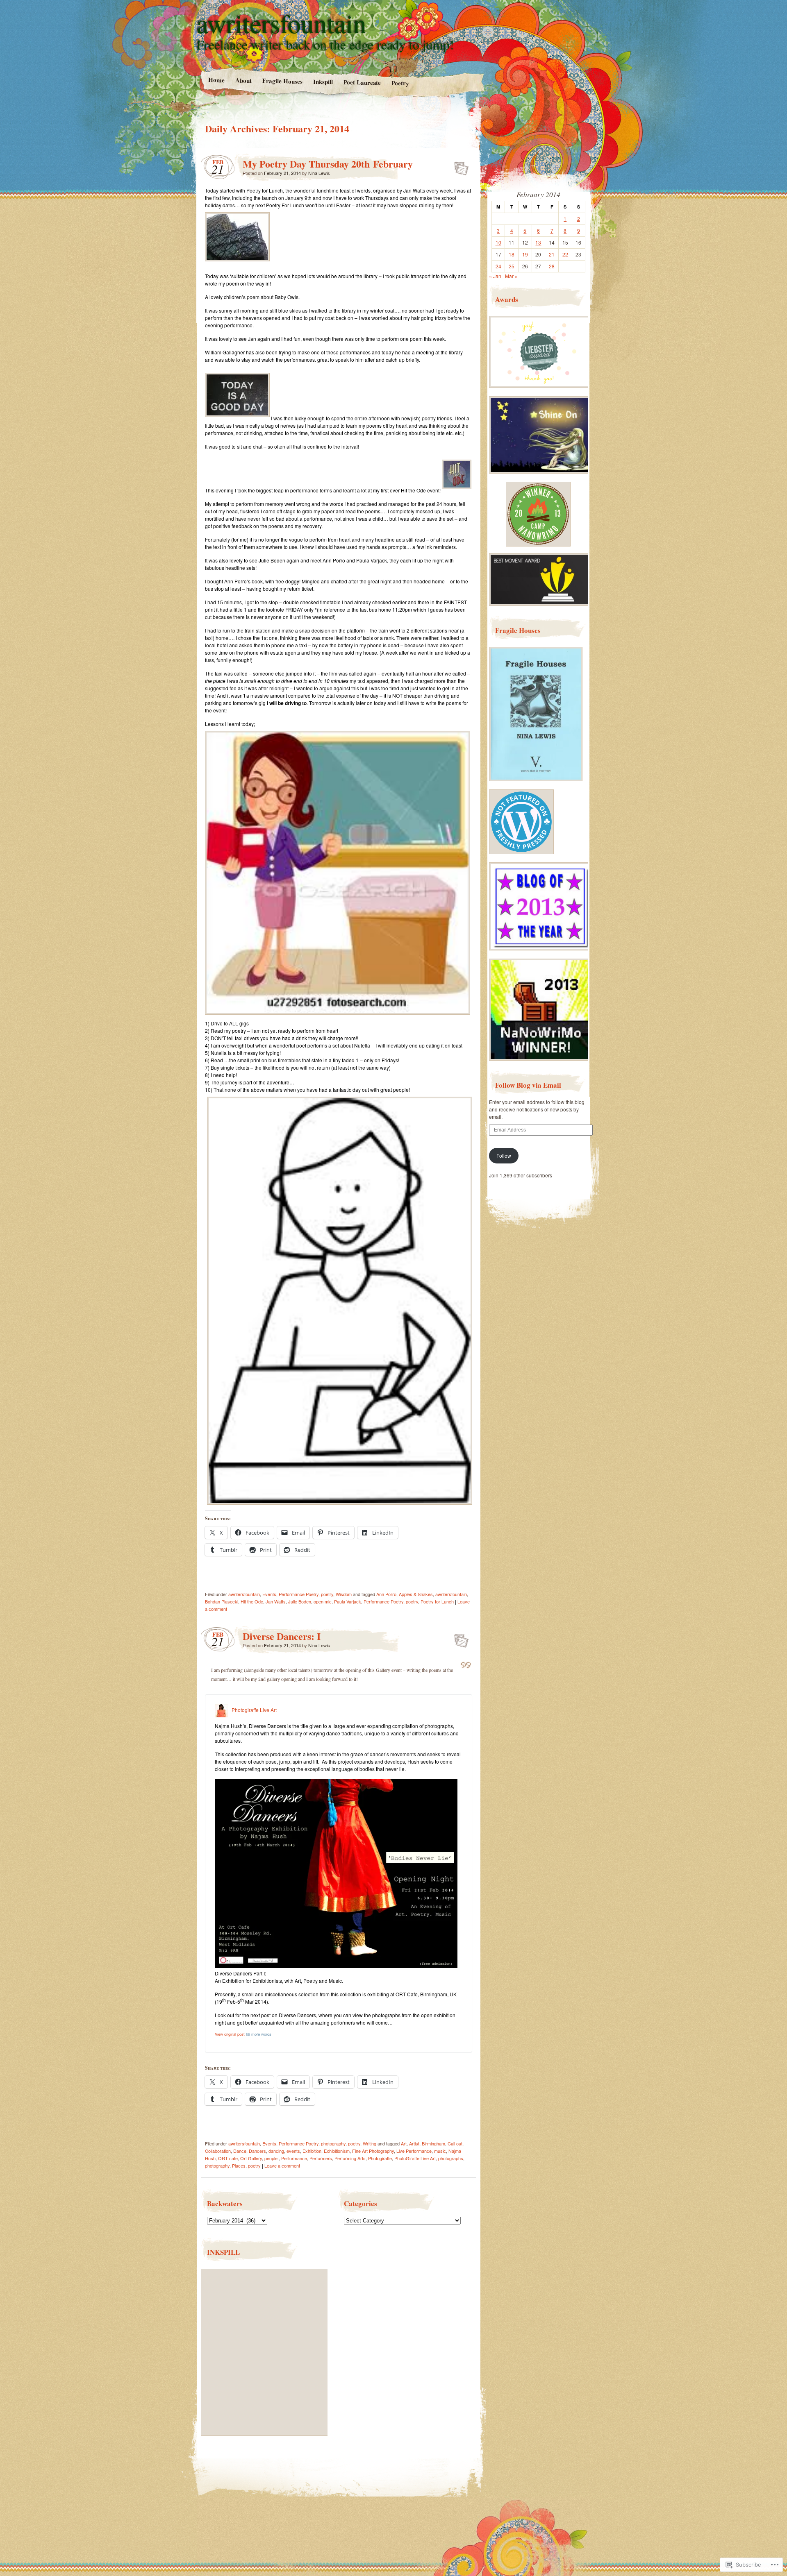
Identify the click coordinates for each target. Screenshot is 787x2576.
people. (272, 2158)
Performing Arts (350, 2158)
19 (525, 254)
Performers (321, 2158)
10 (498, 242)
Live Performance (414, 2151)
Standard (459, 166)
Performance (294, 2158)
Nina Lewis (319, 173)
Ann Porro (386, 1594)
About (243, 80)
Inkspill (323, 82)
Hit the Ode (252, 1601)
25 (512, 266)
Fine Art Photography (373, 2151)
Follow (504, 1155)
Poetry (400, 83)
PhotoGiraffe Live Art (415, 2158)
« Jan (495, 276)
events (293, 2151)
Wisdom (344, 1594)
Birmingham (433, 2143)
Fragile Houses (282, 81)
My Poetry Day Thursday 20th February (328, 164)
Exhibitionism (337, 2151)
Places (239, 2166)
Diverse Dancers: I (282, 1636)
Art (404, 2143)
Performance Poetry (299, 1594)
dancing (276, 2151)
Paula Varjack (348, 1601)
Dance (240, 2151)
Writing (370, 2143)
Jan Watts (276, 1601)
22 (565, 254)
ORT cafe (228, 2158)
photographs (451, 2158)
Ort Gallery (251, 2158)
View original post (230, 2034)
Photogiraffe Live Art (254, 1710)
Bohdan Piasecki (222, 1601)
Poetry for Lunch (437, 1601)
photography (333, 2143)
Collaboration (218, 2151)
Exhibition (312, 2151)
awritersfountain (282, 23)
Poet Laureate (362, 82)
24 (498, 266)
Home (216, 80)
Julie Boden (300, 1601)
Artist (414, 2143)
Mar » (511, 276)
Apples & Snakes (416, 1594)
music (440, 2151)
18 (512, 254)
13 (538, 242)
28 (552, 266)
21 (552, 254)
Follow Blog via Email (528, 1085)
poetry (327, 1594)
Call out (455, 2143)
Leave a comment (282, 2166)
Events (269, 1594)
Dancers (257, 2151)
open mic (323, 1601)
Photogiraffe (380, 2158)
